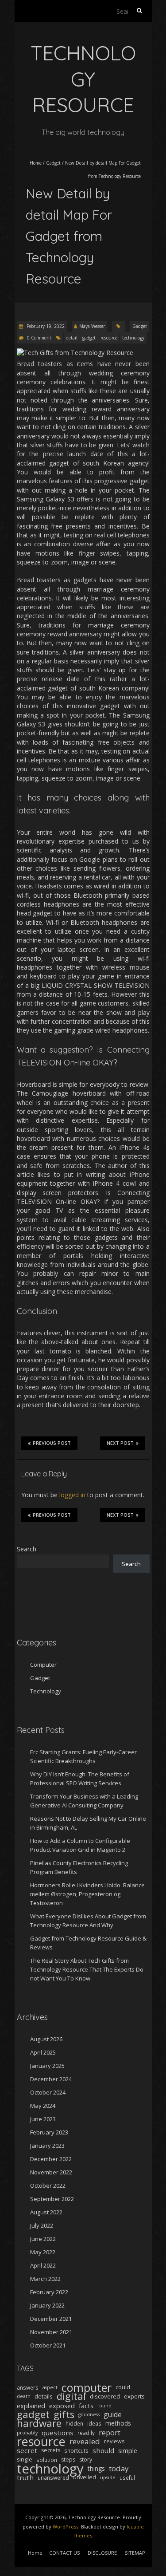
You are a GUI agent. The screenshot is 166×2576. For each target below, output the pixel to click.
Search (27, 1549)
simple (128, 2450)
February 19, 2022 (45, 326)
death (24, 2396)
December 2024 (51, 2079)
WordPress (66, 2527)
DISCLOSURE (102, 2553)
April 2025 (43, 2052)
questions (58, 2433)
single (25, 2460)
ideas (94, 2423)
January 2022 (47, 2305)
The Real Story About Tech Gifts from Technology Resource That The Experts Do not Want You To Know (87, 1969)
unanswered (53, 2477)
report (110, 2433)
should (103, 2450)
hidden (74, 2423)
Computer (43, 1665)
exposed (62, 2406)
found (104, 2406)
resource (109, 338)
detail (72, 338)
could (123, 2387)
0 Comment (39, 338)
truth (25, 2477)
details (44, 2396)
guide (113, 2414)
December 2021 (51, 2319)
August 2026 (46, 2039)
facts (86, 2406)
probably (27, 2433)
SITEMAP (135, 2553)
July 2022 (42, 2225)
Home (36, 163)
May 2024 (43, 2106)
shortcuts (76, 2450)
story (86, 2460)
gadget (89, 338)
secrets (51, 2450)
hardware (39, 2423)
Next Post (120, 1443)
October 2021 (48, 2345)
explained (31, 2406)
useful (127, 2477)
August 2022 (46, 2212)
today (119, 2469)
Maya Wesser (92, 326)
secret (27, 2450)
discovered (105, 2396)
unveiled (85, 2477)
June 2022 (43, 2239)
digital (71, 2396)
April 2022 (43, 2265)
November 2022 (51, 2172)
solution (47, 2460)
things (96, 2468)
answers (28, 2387)
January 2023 (47, 2146)
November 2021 (51, 2332)
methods (118, 2423)
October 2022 (48, 2185)
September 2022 (52, 2199)
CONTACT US (64, 2553)
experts (134, 2396)
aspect (50, 2387)
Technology (46, 1691)
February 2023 (49, 2132)
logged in (72, 1495)
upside (108, 2477)
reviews (114, 2441)
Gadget (53, 163)
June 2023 (43, 2119)
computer (87, 2387)
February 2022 (49, 2292)
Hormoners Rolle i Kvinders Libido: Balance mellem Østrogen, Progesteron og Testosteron (87, 1894)
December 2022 (51, 2159)
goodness (89, 2414)
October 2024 (48, 2092)
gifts (64, 2414)
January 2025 (47, 2066)
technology (133, 338)
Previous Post (52, 1443)
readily (86, 2433)
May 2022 (43, 2252)
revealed (85, 2442)
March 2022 (45, 2279)
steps (68, 2460)
